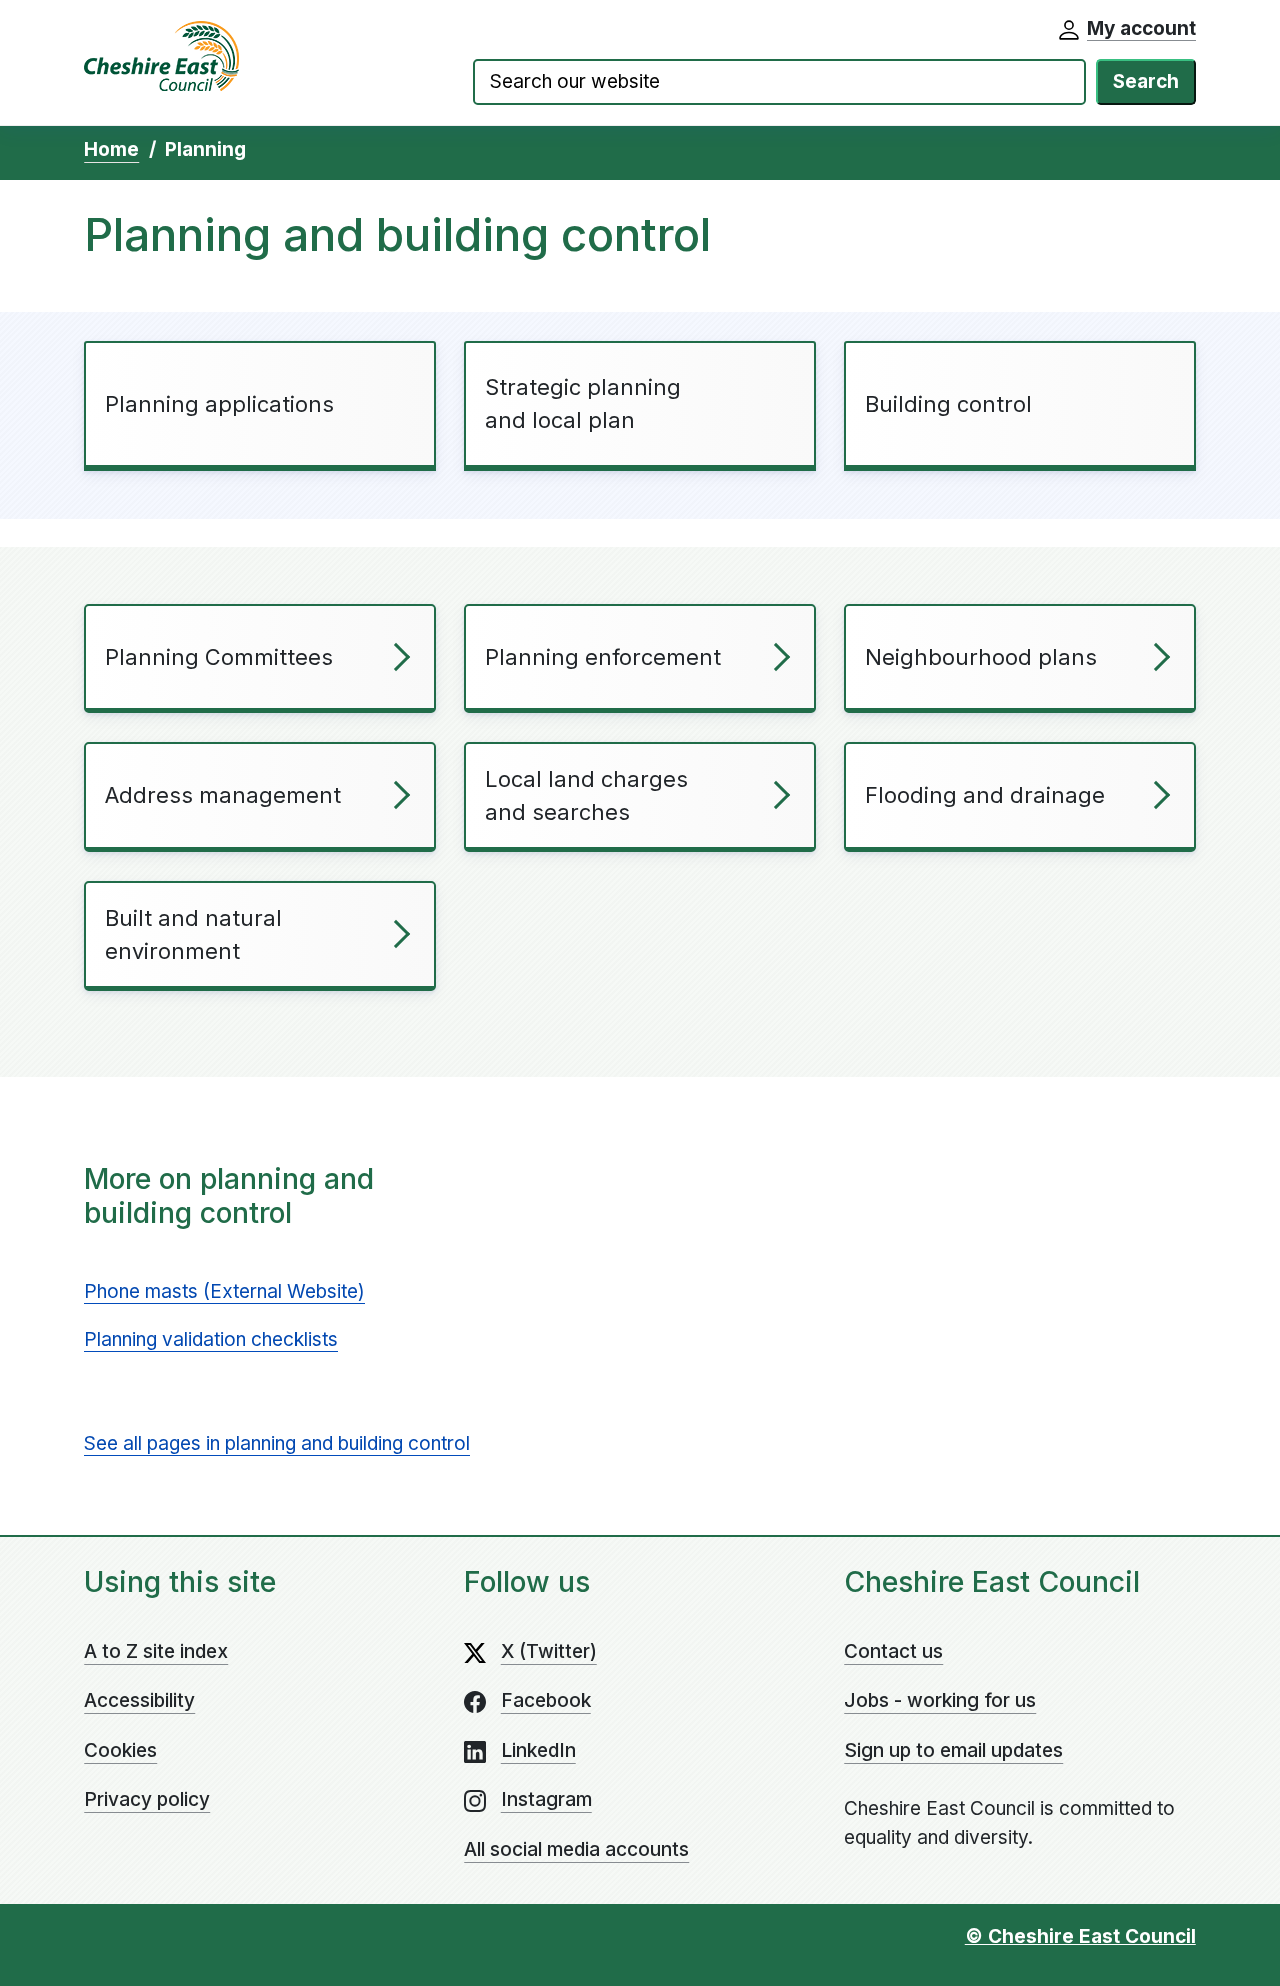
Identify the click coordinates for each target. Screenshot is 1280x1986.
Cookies (120, 1750)
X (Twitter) (549, 1651)
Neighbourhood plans (981, 657)
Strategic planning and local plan (583, 403)
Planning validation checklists (211, 1339)
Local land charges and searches (586, 795)
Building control (948, 404)
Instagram (546, 1799)
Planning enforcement (603, 657)
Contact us (893, 1651)
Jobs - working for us (940, 1700)
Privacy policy (147, 1799)
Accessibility (139, 1700)
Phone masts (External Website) (224, 1291)
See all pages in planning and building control (277, 1443)
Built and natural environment (193, 934)
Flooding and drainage (985, 795)
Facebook (546, 1700)
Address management (223, 795)
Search (1146, 81)
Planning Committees (219, 657)
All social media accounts (576, 1849)
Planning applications (219, 404)
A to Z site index (156, 1651)
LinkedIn (538, 1750)
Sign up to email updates (953, 1750)
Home (111, 149)
